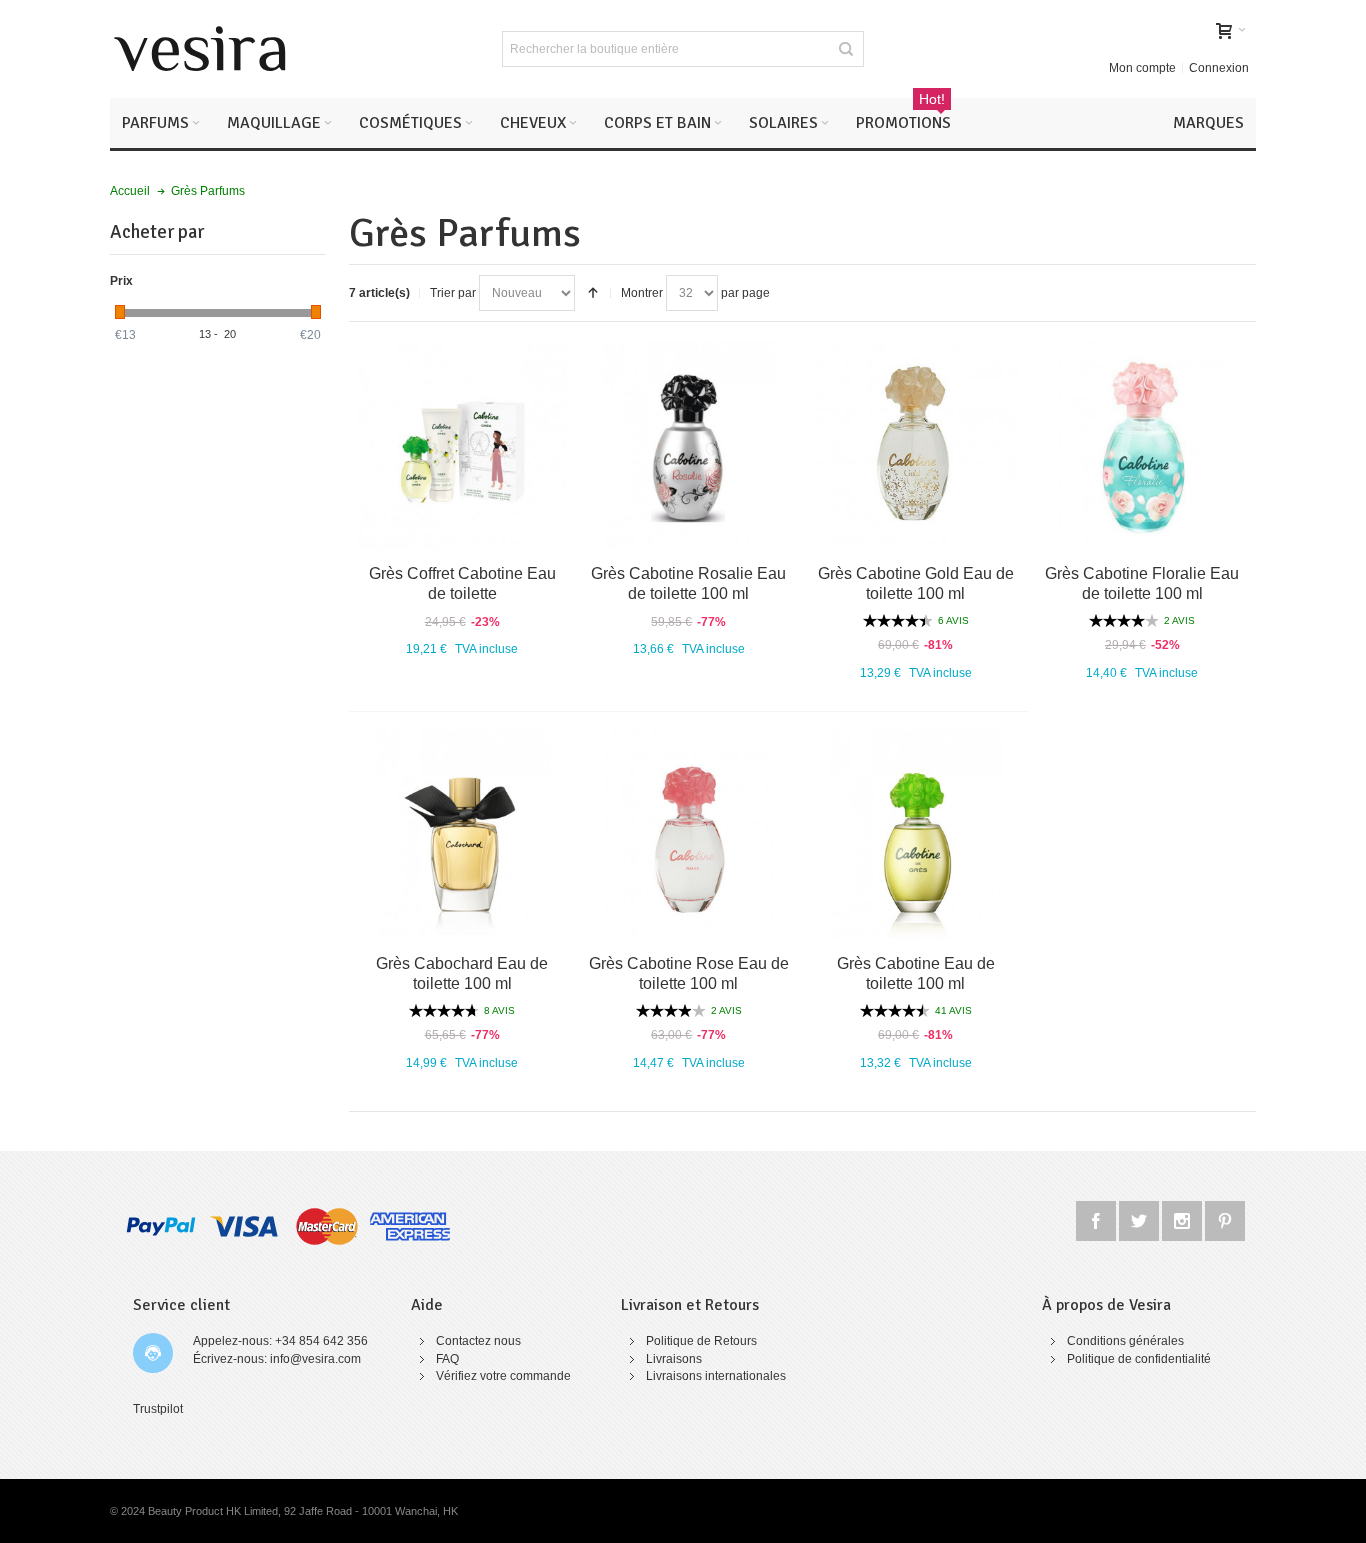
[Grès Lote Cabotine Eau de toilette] (462, 444)
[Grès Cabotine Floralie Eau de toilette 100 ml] (1142, 444)
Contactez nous (478, 1341)
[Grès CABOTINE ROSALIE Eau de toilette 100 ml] (689, 444)
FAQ (447, 1359)
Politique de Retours (701, 1341)
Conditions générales (1125, 1341)
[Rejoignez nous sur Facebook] (1097, 1218)
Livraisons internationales (716, 1376)
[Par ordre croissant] (593, 293)
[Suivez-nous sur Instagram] (1183, 1218)
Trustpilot (158, 1409)
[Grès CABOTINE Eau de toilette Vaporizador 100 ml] (462, 834)
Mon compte (1142, 68)
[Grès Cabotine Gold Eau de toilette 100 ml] (915, 444)
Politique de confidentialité (1139, 1359)
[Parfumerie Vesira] (200, 49)
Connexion (1219, 68)
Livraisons (674, 1359)
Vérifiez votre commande (503, 1376)
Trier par (453, 293)
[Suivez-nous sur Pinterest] (1225, 1218)
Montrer (642, 293)
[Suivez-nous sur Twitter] (1140, 1218)
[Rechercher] (846, 49)
